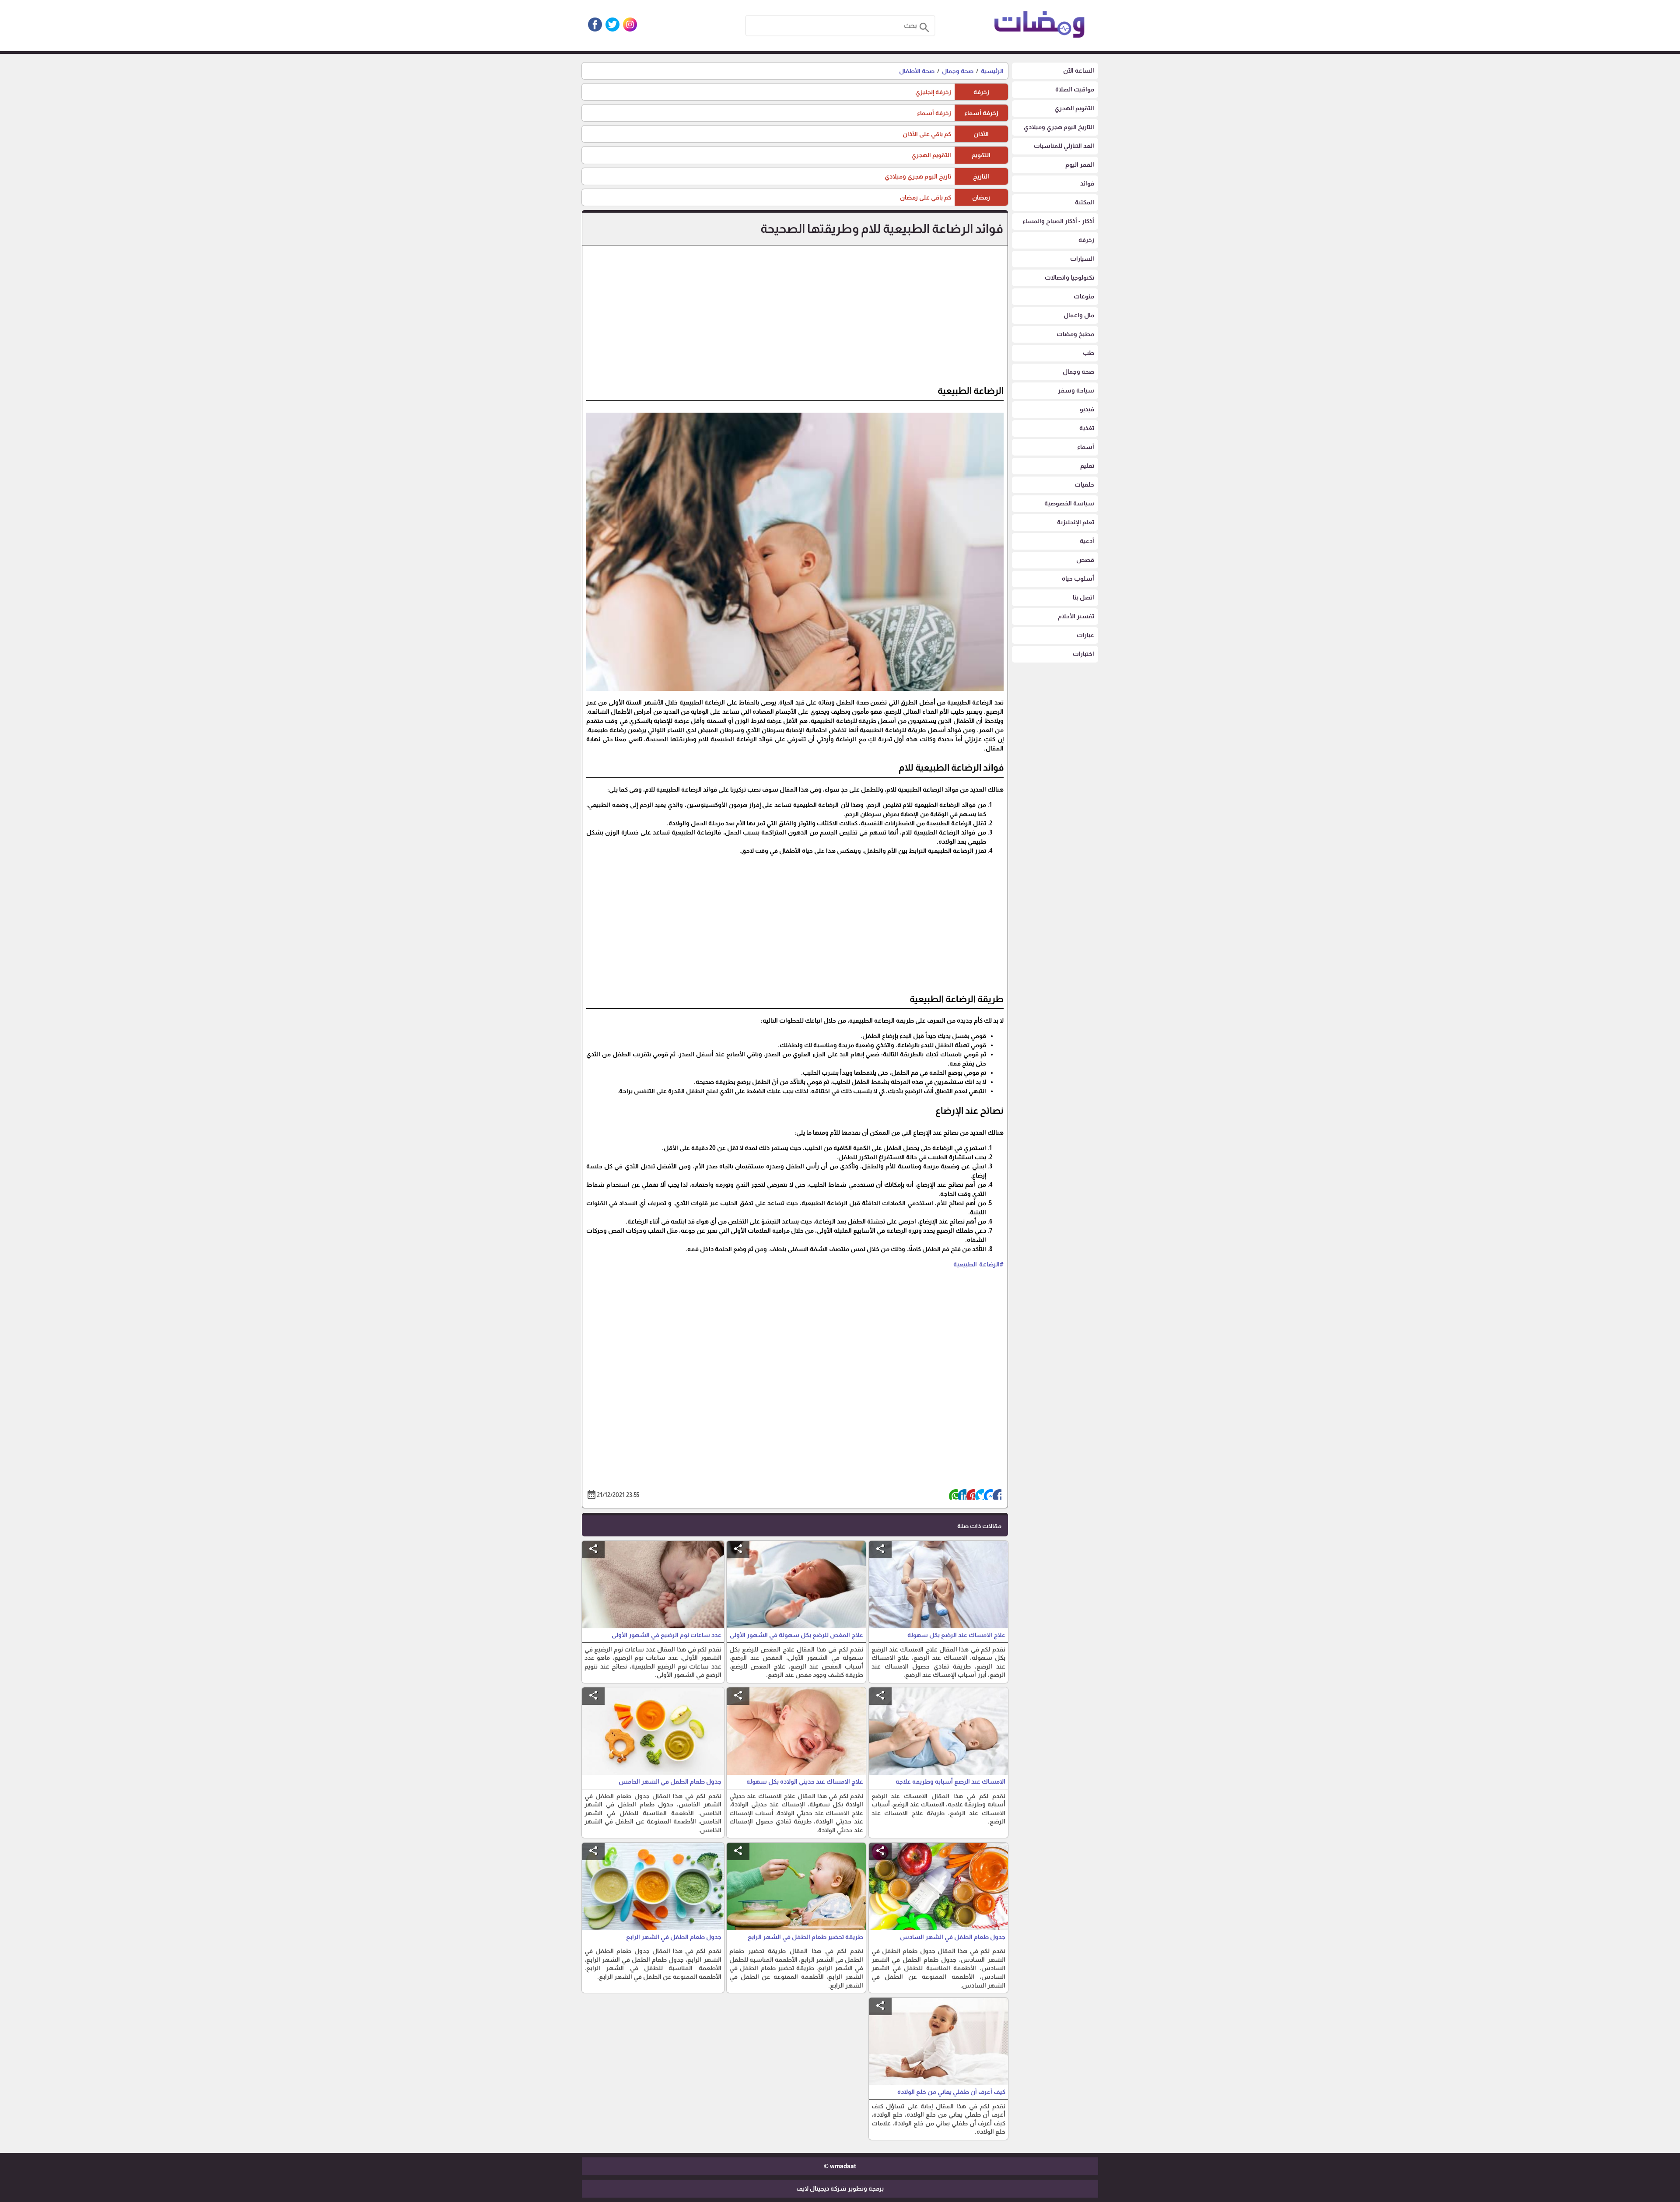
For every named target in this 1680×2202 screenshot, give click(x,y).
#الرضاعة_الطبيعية (978, 1264)
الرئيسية (992, 71)
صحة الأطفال (917, 71)
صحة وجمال (958, 71)
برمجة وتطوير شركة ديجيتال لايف (840, 2188)
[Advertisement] (795, 319)
